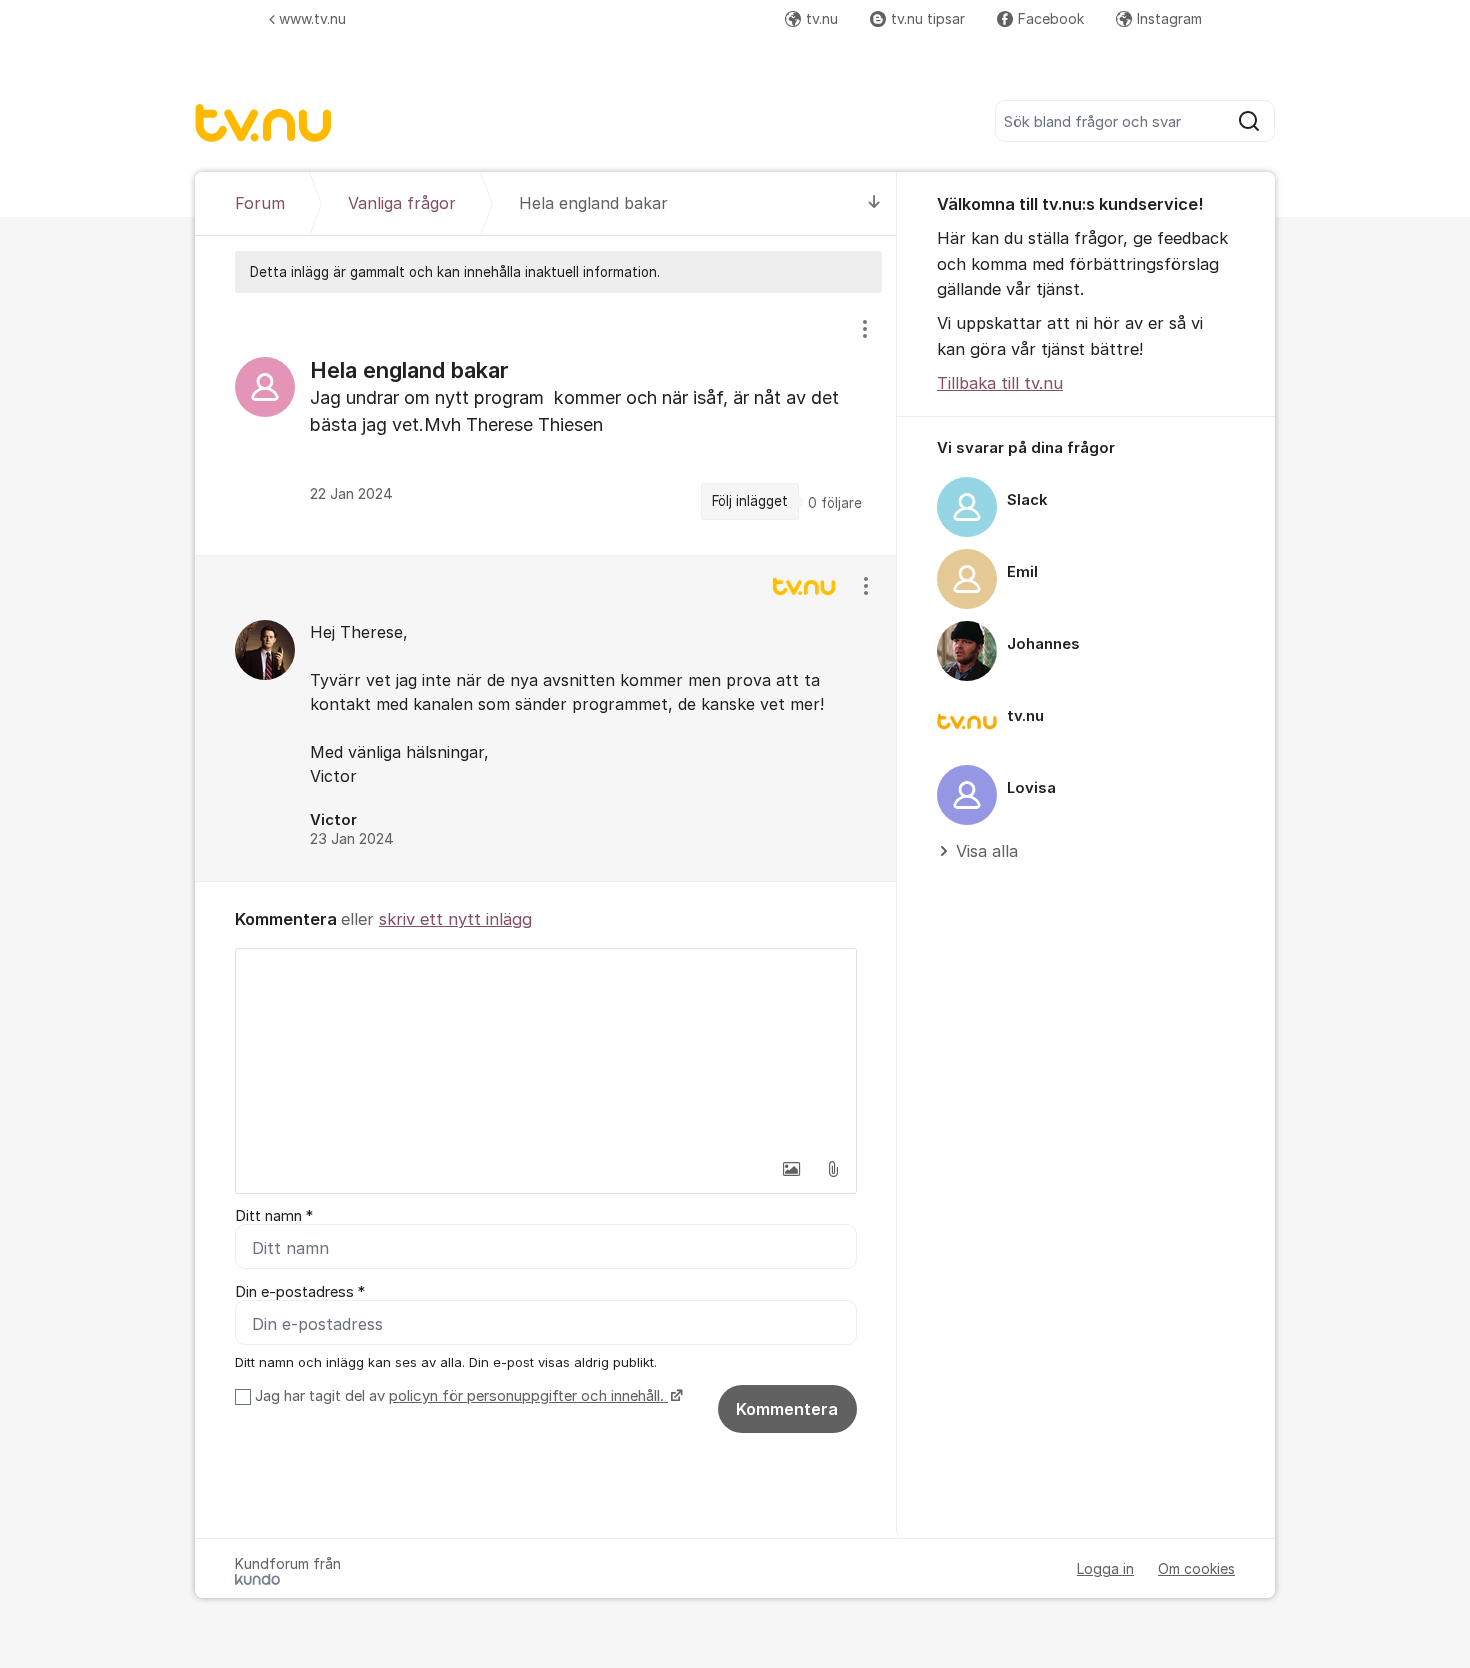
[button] (791, 1169)
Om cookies (1196, 1568)
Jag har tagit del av (459, 1396)
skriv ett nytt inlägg (455, 919)
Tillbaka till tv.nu (1000, 383)
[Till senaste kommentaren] (874, 203)
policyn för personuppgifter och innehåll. (528, 1396)
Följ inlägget (750, 501)
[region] (546, 423)
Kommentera (787, 1409)
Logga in (1105, 1568)
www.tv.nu (312, 18)
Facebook (1051, 18)
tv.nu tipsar (928, 18)
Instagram (1169, 18)
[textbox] (546, 1049)
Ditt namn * (274, 1216)
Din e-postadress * (300, 1292)
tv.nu (822, 18)
